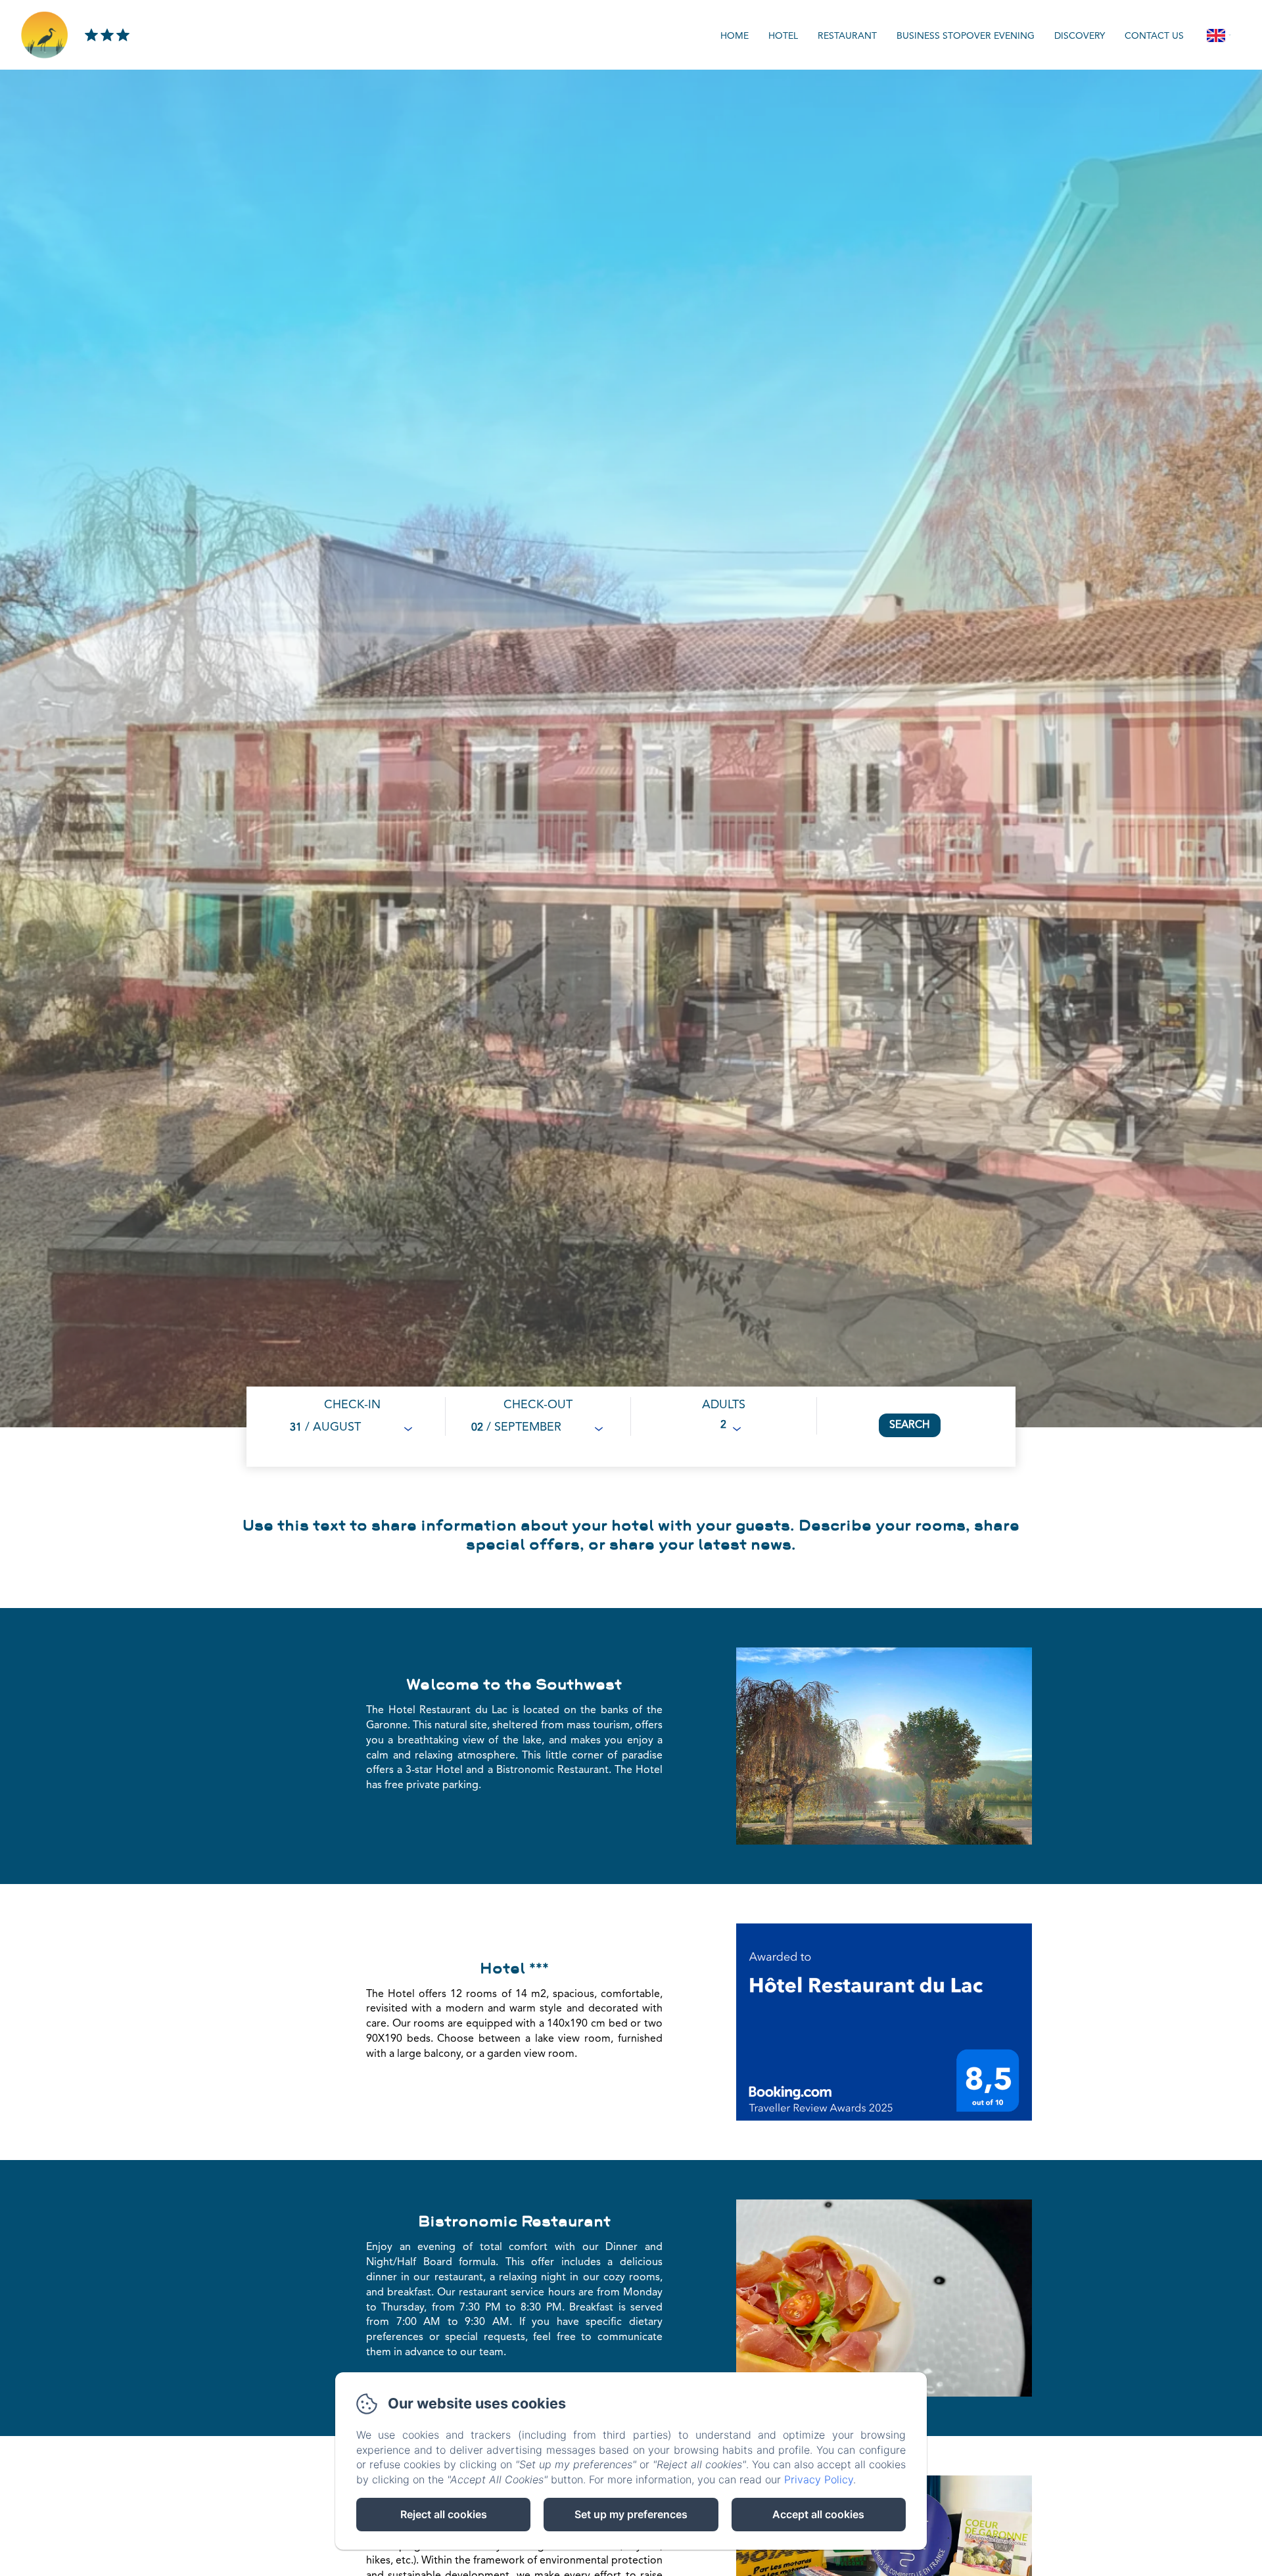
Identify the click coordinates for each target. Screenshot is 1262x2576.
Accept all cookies (818, 2514)
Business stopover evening (966, 36)
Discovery (1080, 36)
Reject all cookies (444, 2514)
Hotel (783, 36)
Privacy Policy (819, 2479)
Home (735, 36)
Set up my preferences (631, 2514)
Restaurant (847, 36)
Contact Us (1154, 36)
